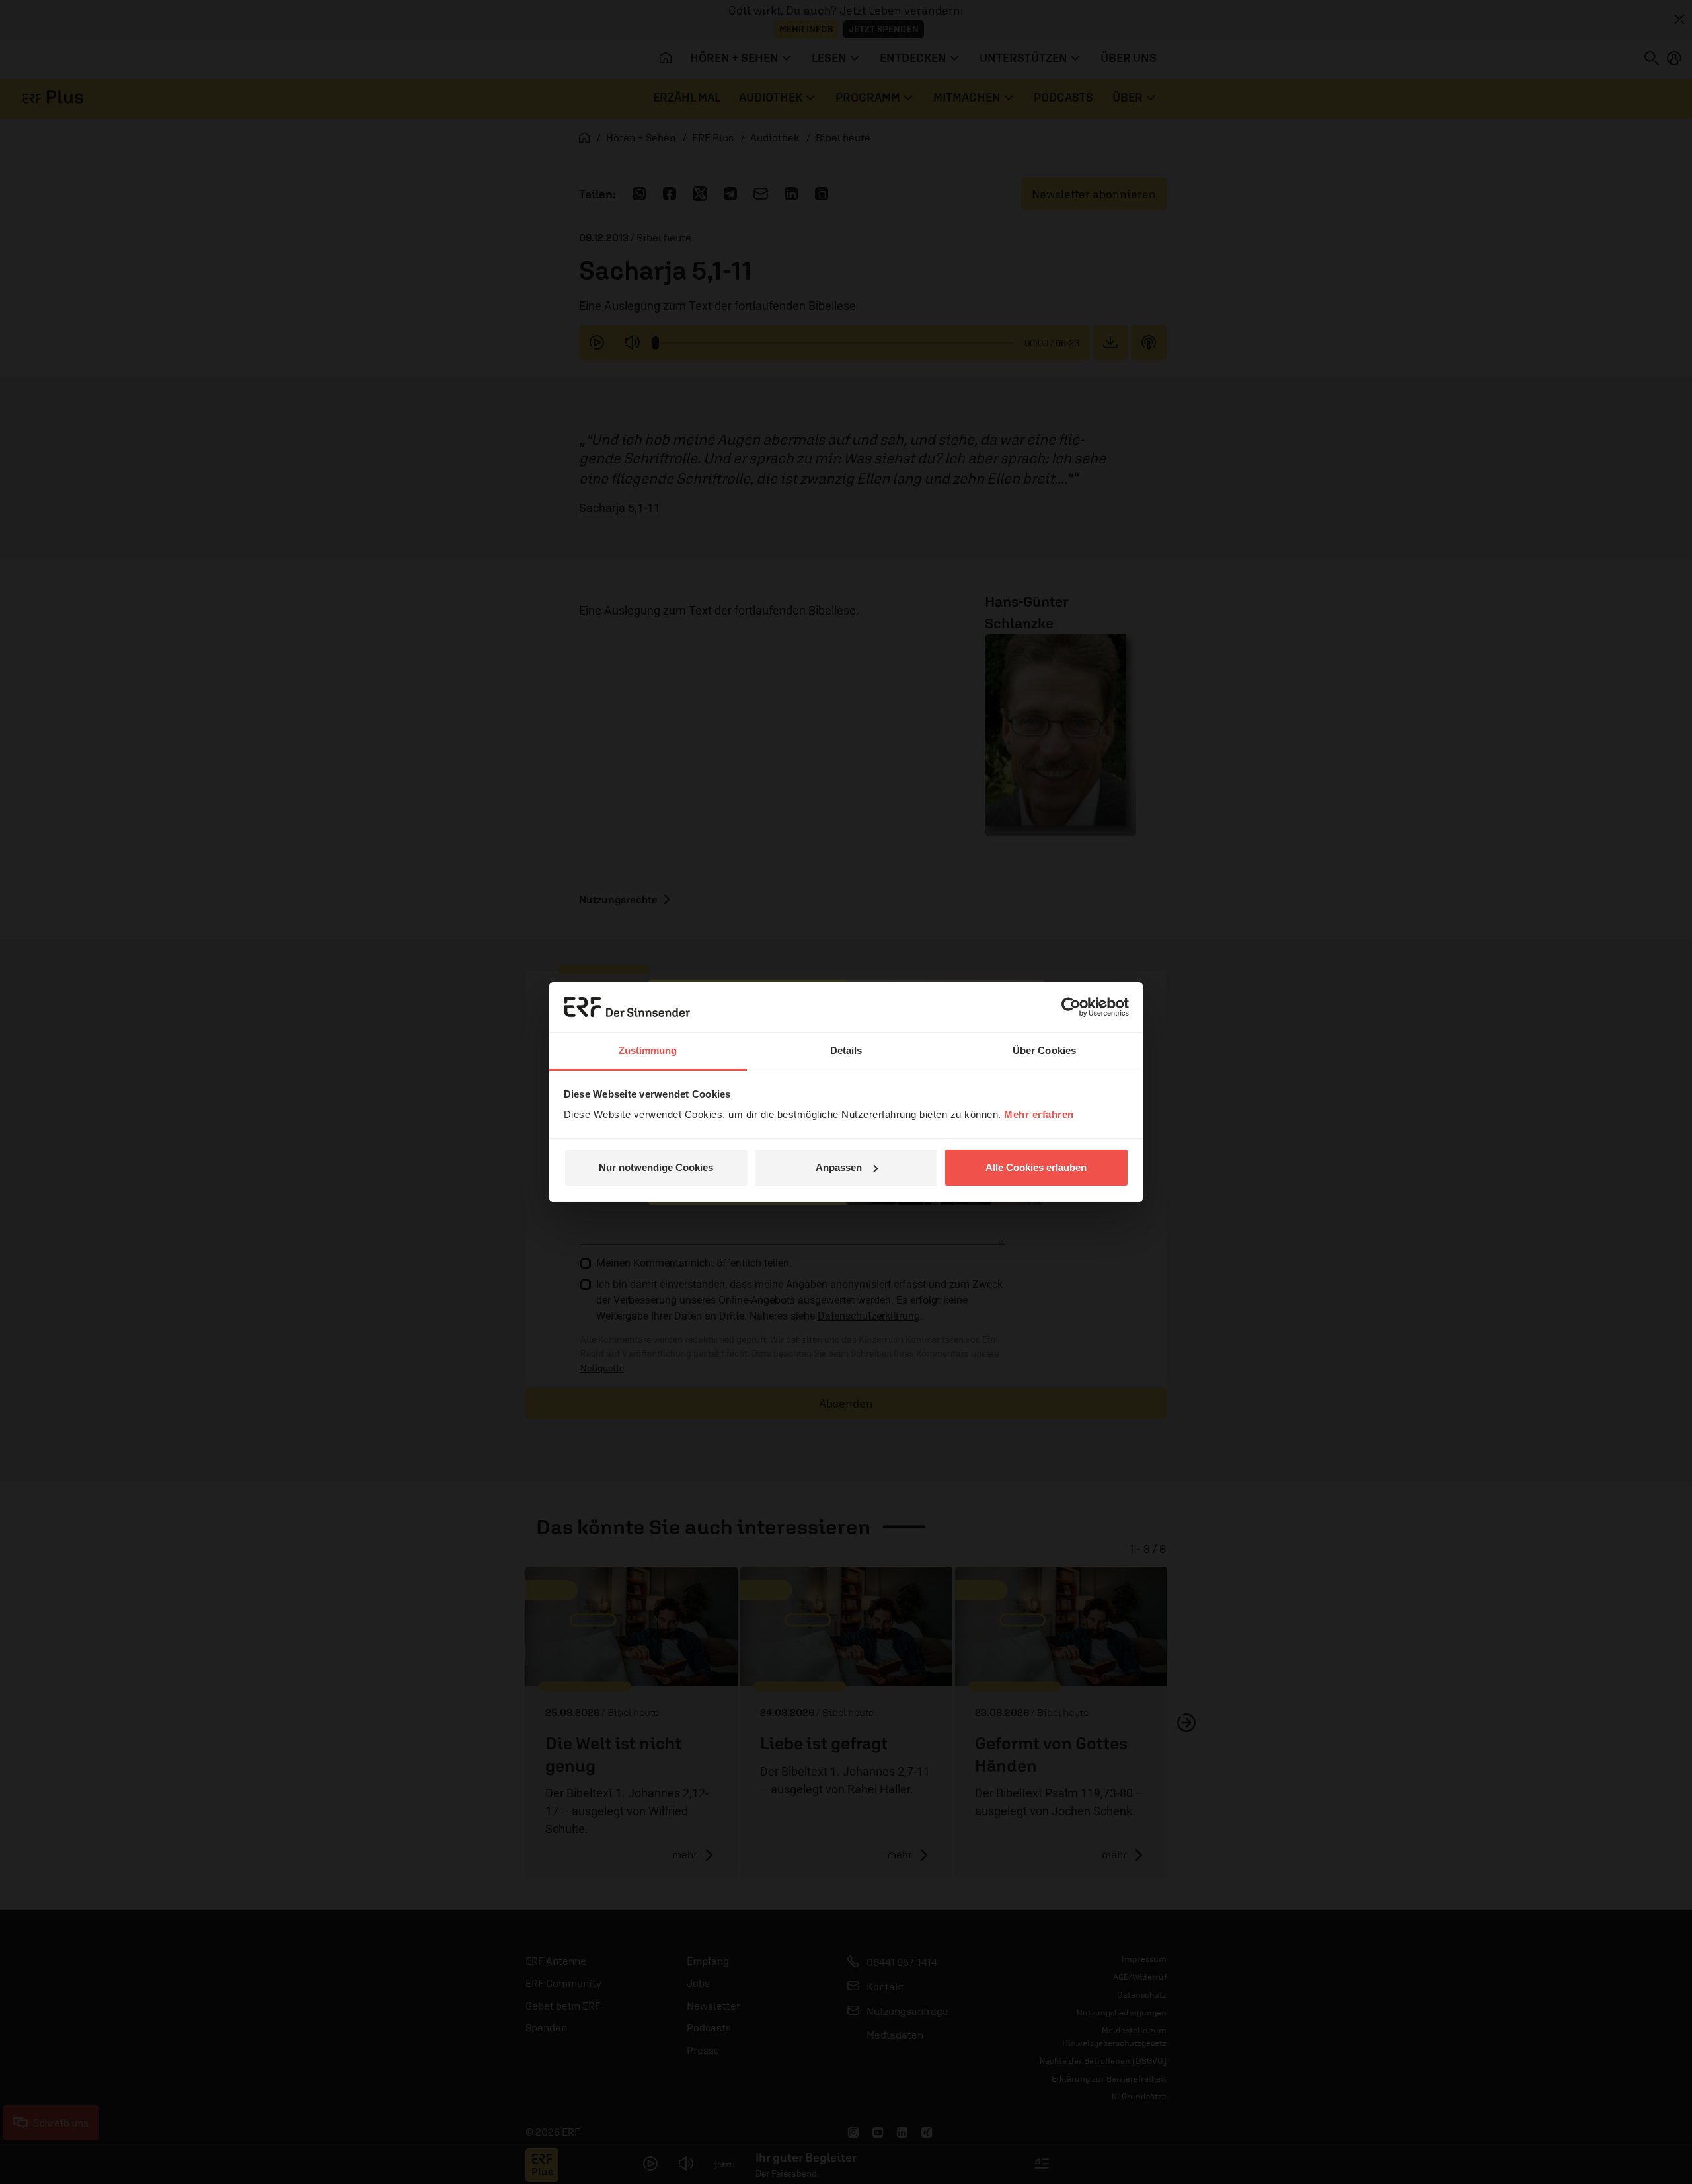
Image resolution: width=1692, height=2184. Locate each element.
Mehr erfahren (1039, 1114)
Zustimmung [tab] (648, 1050)
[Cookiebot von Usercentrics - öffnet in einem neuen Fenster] (1071, 1007)
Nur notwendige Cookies (656, 1167)
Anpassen (839, 1167)
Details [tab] (846, 1050)
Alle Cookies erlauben (1036, 1167)
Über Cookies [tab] (1044, 1050)
